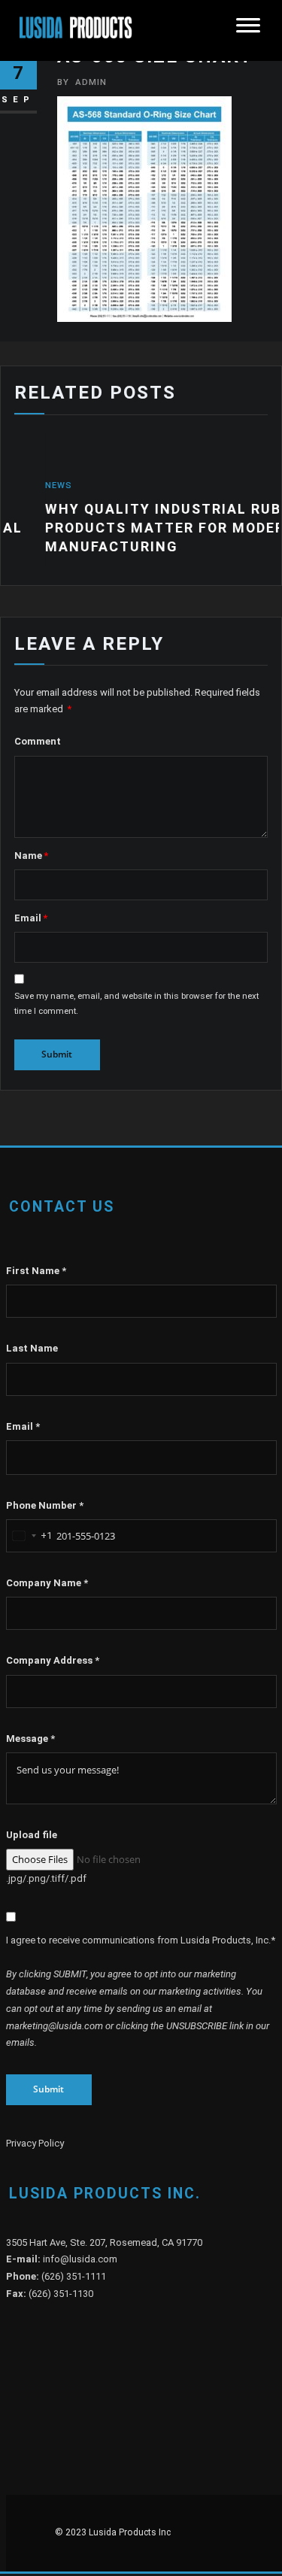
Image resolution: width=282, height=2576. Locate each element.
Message (30, 1739)
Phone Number (45, 1505)
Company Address (53, 1660)
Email (31, 918)
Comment (38, 741)
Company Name (47, 1583)
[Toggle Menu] (248, 30)
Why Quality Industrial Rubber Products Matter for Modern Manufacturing (144, 528)
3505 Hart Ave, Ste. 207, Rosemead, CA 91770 (104, 2242)
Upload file (32, 1835)
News (25, 485)
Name (31, 856)
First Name (36, 1271)
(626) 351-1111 (74, 2276)
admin (82, 82)
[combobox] (29, 1536)
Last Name (32, 1348)
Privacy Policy (35, 2143)
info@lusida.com (80, 2259)
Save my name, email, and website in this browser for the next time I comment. (136, 1003)
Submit (49, 2089)
